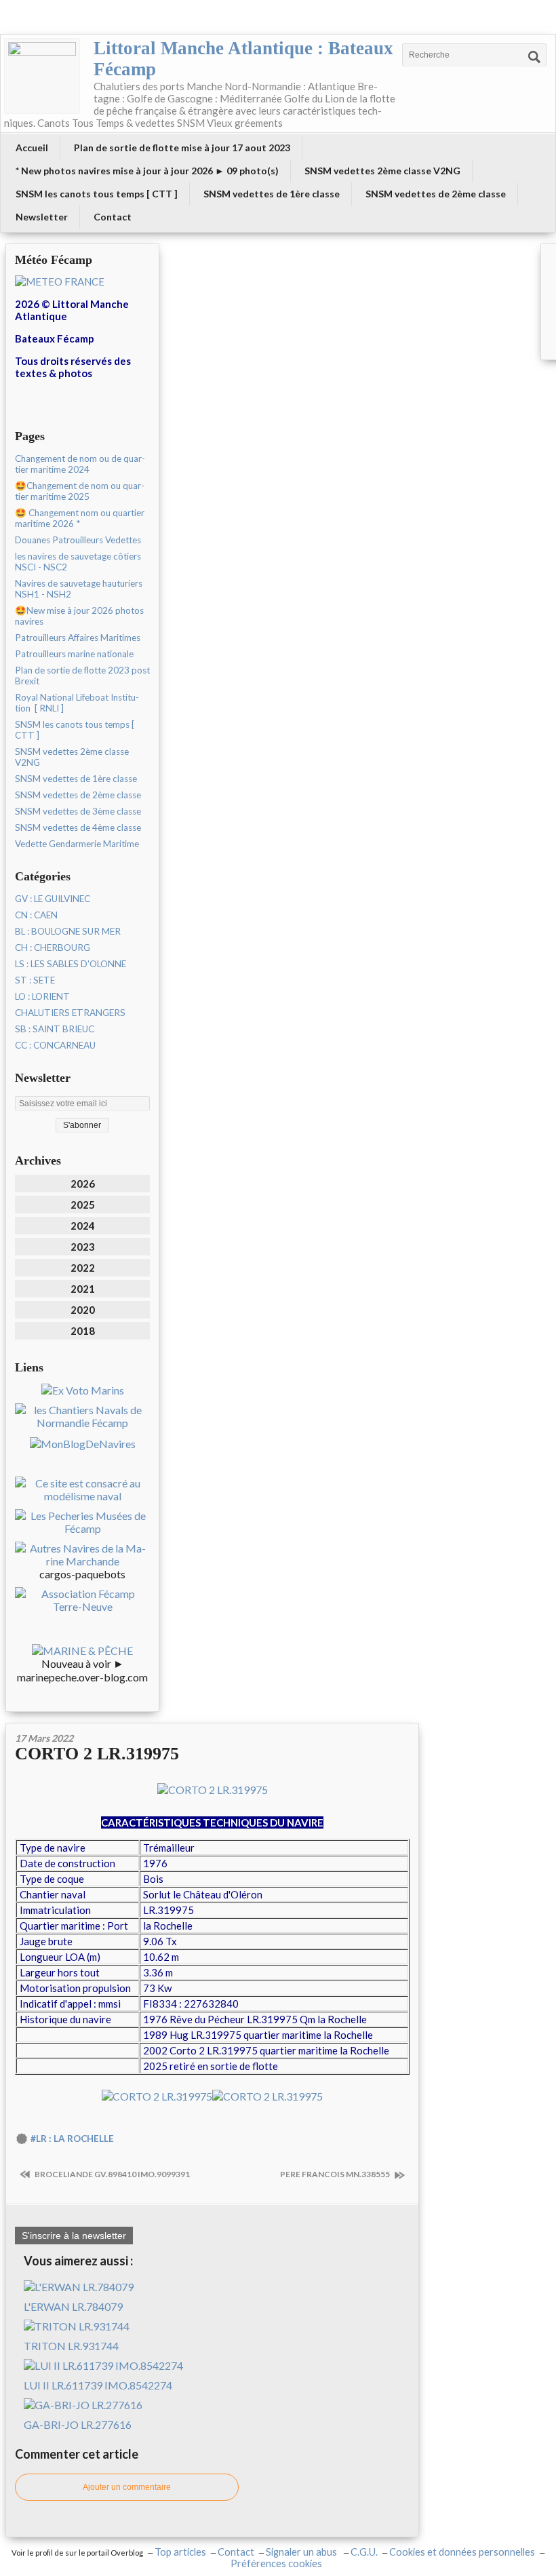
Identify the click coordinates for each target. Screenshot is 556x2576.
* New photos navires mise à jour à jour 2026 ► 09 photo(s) (147, 171)
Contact (113, 217)
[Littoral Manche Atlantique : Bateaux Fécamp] (42, 76)
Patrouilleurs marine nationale (74, 654)
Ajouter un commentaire (127, 2487)
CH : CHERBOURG (53, 948)
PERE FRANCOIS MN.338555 (336, 2174)
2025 (83, 1205)
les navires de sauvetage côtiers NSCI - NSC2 (78, 562)
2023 (83, 1247)
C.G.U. (364, 2552)
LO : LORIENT (42, 996)
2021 (83, 1289)
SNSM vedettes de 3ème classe (78, 811)
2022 (83, 1268)
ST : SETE (35, 980)
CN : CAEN (36, 915)
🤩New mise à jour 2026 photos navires (79, 616)
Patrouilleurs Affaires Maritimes (78, 638)
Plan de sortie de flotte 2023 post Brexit (82, 676)
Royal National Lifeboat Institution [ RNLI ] (77, 703)
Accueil (32, 148)
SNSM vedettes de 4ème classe (78, 827)
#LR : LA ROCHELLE (72, 2139)
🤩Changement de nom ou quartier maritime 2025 (80, 491)
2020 (83, 1310)
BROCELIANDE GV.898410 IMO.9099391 (112, 2174)
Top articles (180, 2552)
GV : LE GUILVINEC (53, 899)
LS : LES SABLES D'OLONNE (71, 964)
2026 (83, 1184)
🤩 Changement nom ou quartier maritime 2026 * (80, 518)
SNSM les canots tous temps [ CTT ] (97, 194)
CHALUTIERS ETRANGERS (70, 1013)
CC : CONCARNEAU (55, 1045)
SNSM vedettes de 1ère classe (272, 194)
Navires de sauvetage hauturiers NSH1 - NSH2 (79, 589)
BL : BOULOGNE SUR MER (68, 931)
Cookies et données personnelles (462, 2552)
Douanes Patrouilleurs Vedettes (78, 540)
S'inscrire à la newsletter (74, 2236)
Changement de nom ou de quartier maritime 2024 (80, 464)
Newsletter (42, 217)
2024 (83, 1226)
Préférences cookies (276, 2563)
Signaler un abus (302, 2552)
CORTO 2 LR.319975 (97, 1754)
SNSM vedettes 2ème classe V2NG (382, 171)
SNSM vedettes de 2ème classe (436, 194)
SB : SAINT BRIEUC (55, 1029)
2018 (83, 1331)
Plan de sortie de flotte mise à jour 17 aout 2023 (182, 148)
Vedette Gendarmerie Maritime (77, 844)
